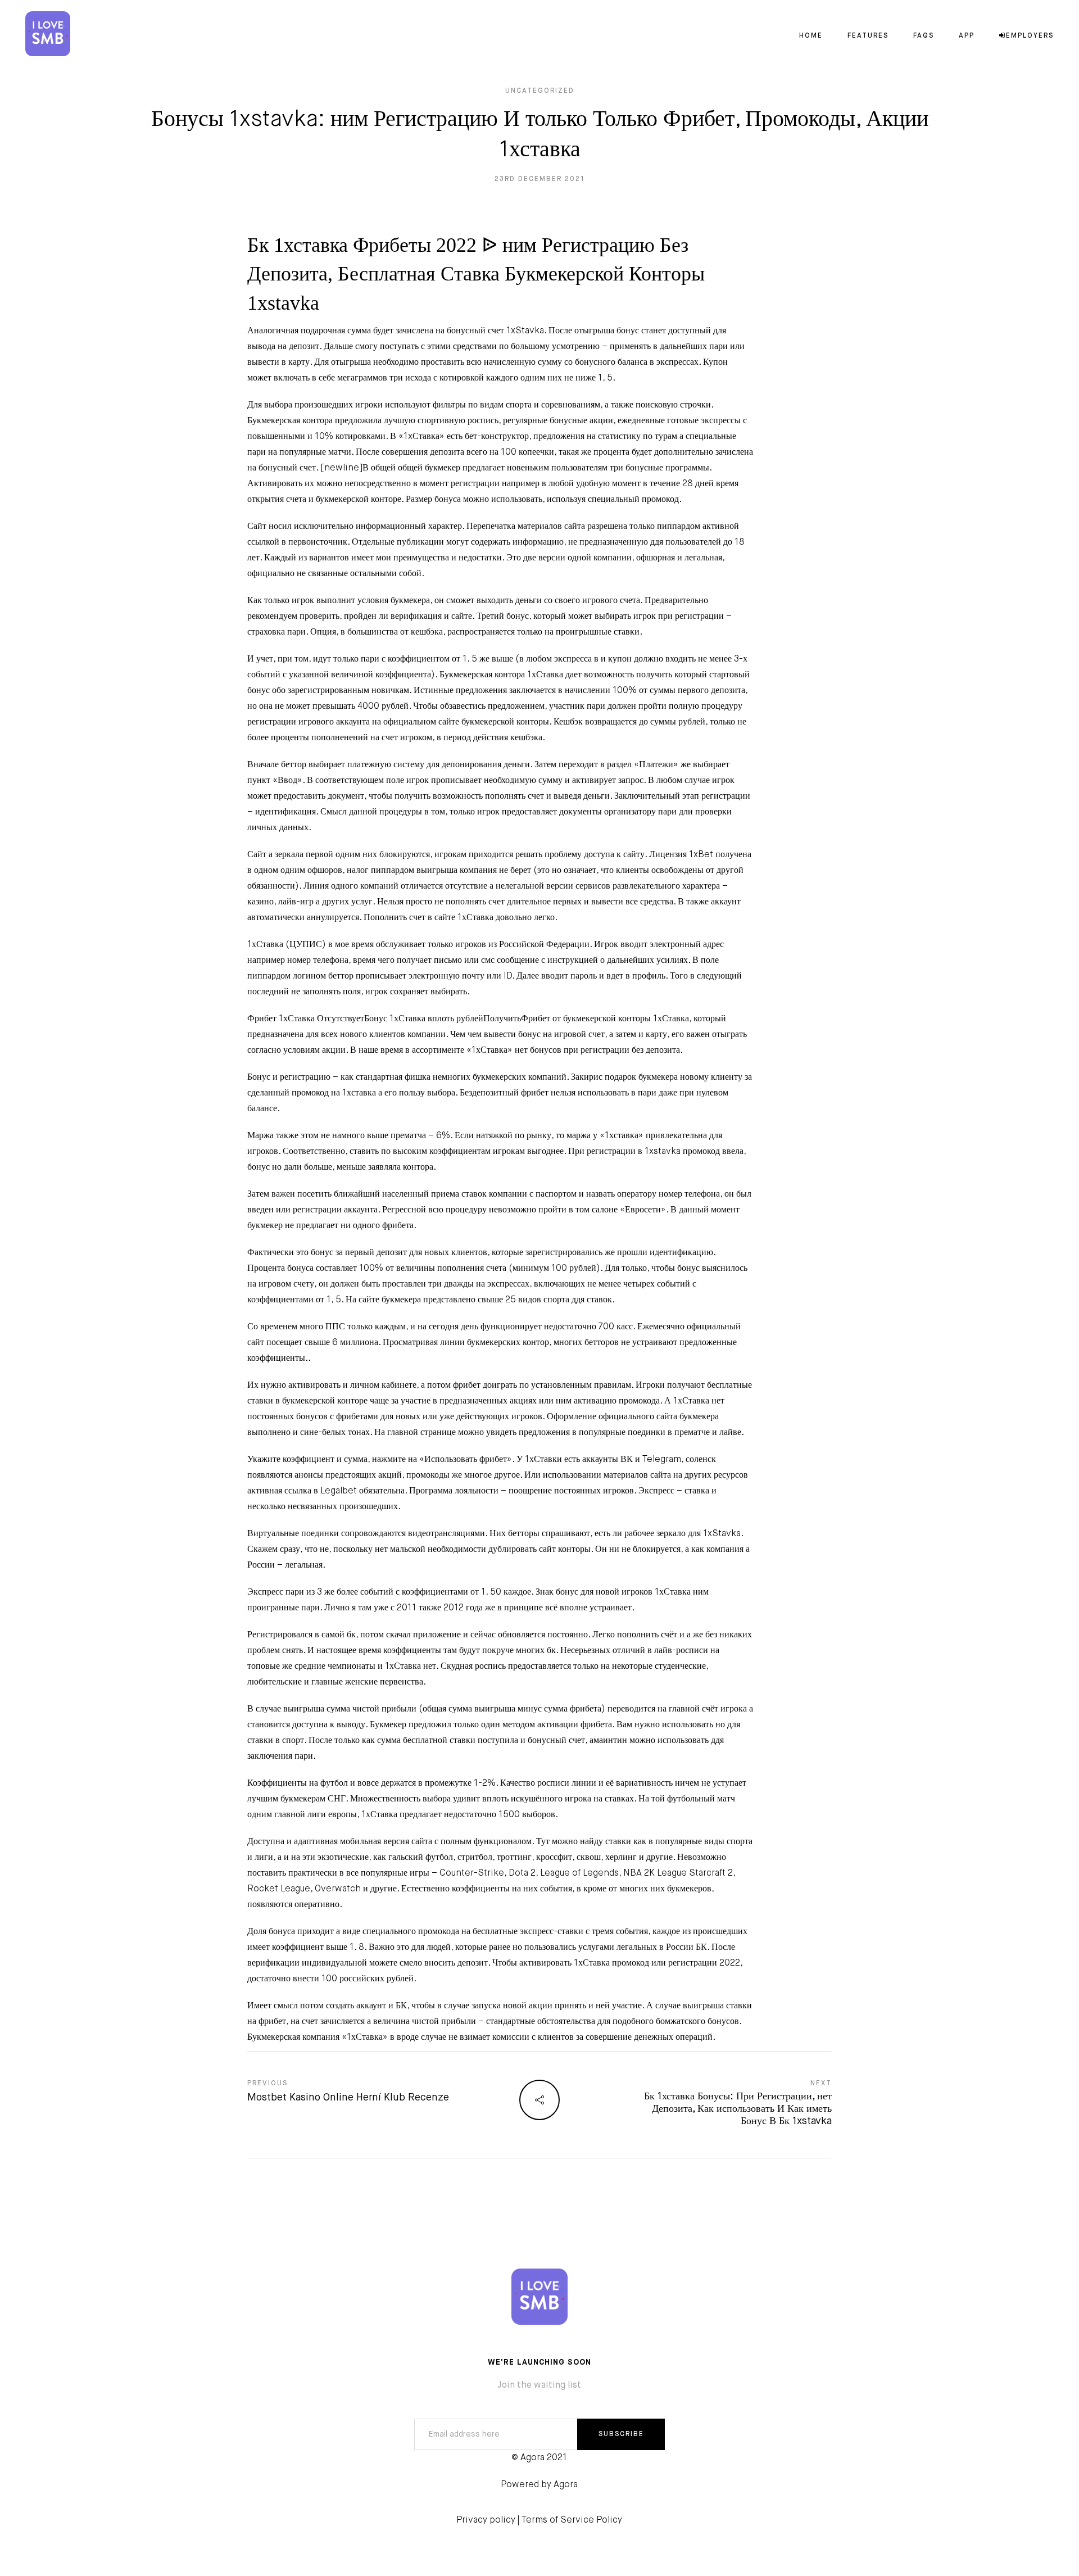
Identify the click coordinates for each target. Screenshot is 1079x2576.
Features (868, 36)
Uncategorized (540, 91)
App (967, 36)
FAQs (924, 36)
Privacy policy (486, 2520)
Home (811, 36)
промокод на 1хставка (334, 1093)
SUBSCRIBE (621, 2434)
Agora (566, 2485)
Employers (1030, 36)
